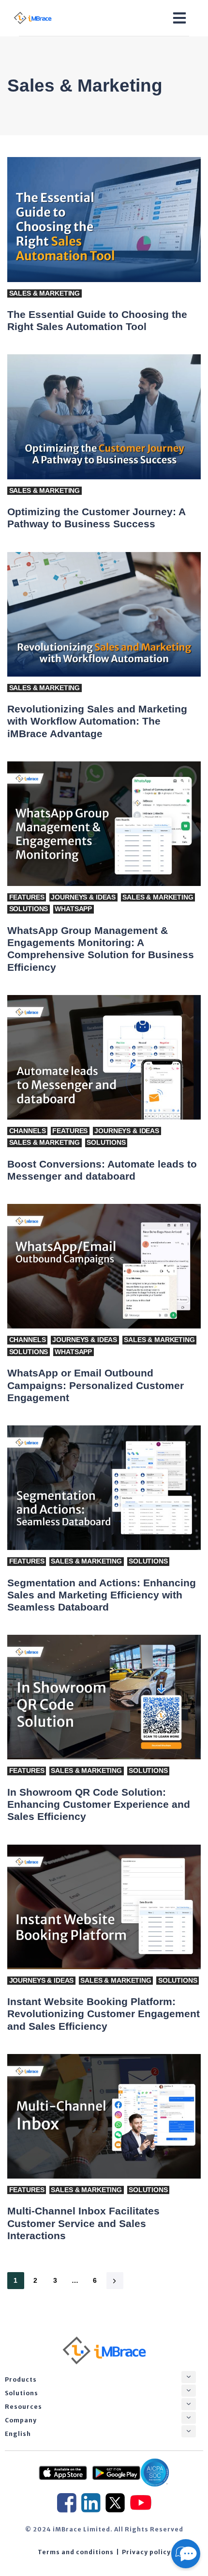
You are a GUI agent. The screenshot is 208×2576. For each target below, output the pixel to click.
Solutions (29, 909)
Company (21, 2420)
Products (21, 2379)
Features (27, 897)
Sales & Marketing (45, 293)
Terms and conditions (76, 2552)
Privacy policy (146, 2552)
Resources (23, 2407)
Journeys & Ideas (83, 897)
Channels (28, 1131)
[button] (189, 2377)
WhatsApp (73, 909)
